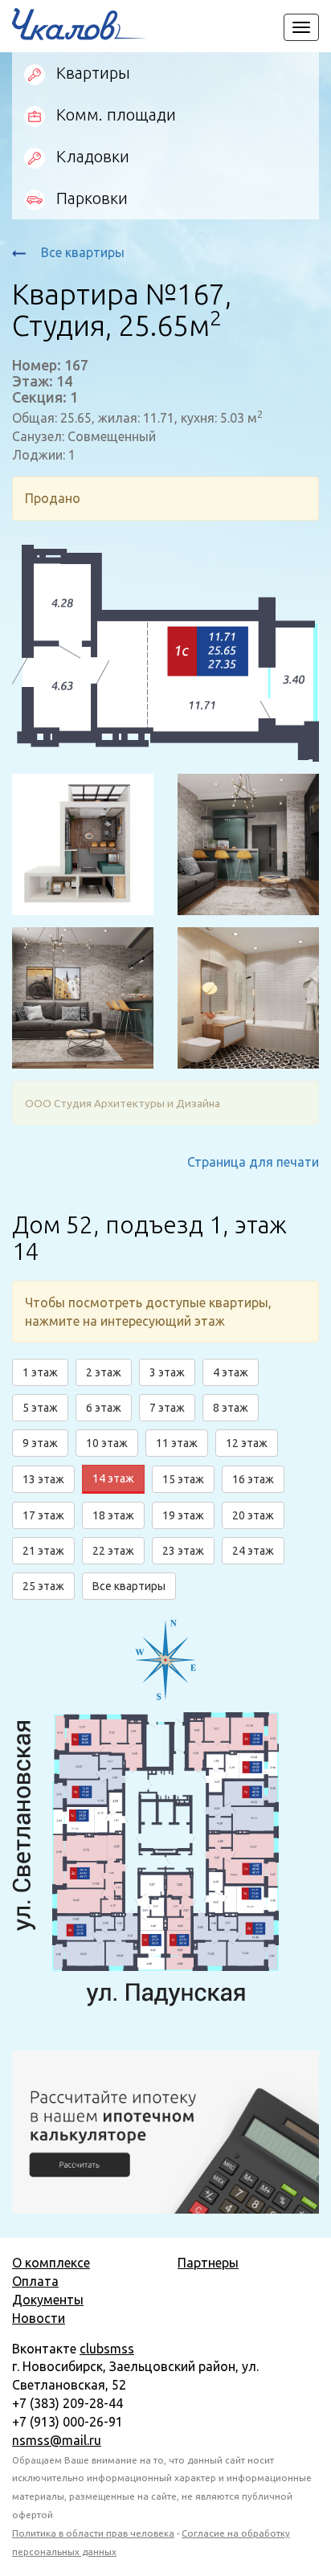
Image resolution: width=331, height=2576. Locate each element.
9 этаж (40, 1443)
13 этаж (43, 1479)
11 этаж (177, 1443)
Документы (48, 2300)
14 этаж (113, 1478)
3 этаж (167, 1372)
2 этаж (104, 1372)
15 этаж (183, 1479)
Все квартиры (81, 252)
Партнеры (208, 2263)
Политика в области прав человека (93, 2533)
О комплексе (51, 2263)
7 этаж (167, 1408)
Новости (39, 2318)
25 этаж (43, 1586)
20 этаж (253, 1515)
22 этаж (113, 1551)
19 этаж (183, 1515)
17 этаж (43, 1515)
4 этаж (231, 1372)
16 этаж (253, 1479)
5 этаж (40, 1408)
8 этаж (231, 1408)
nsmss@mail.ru (57, 2440)
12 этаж (247, 1443)
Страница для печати (253, 1162)
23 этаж (183, 1551)
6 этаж (104, 1408)
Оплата (35, 2281)
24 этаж (253, 1551)
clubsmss (107, 2349)
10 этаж (107, 1443)
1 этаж (40, 1372)
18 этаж (113, 1515)
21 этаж (43, 1551)
